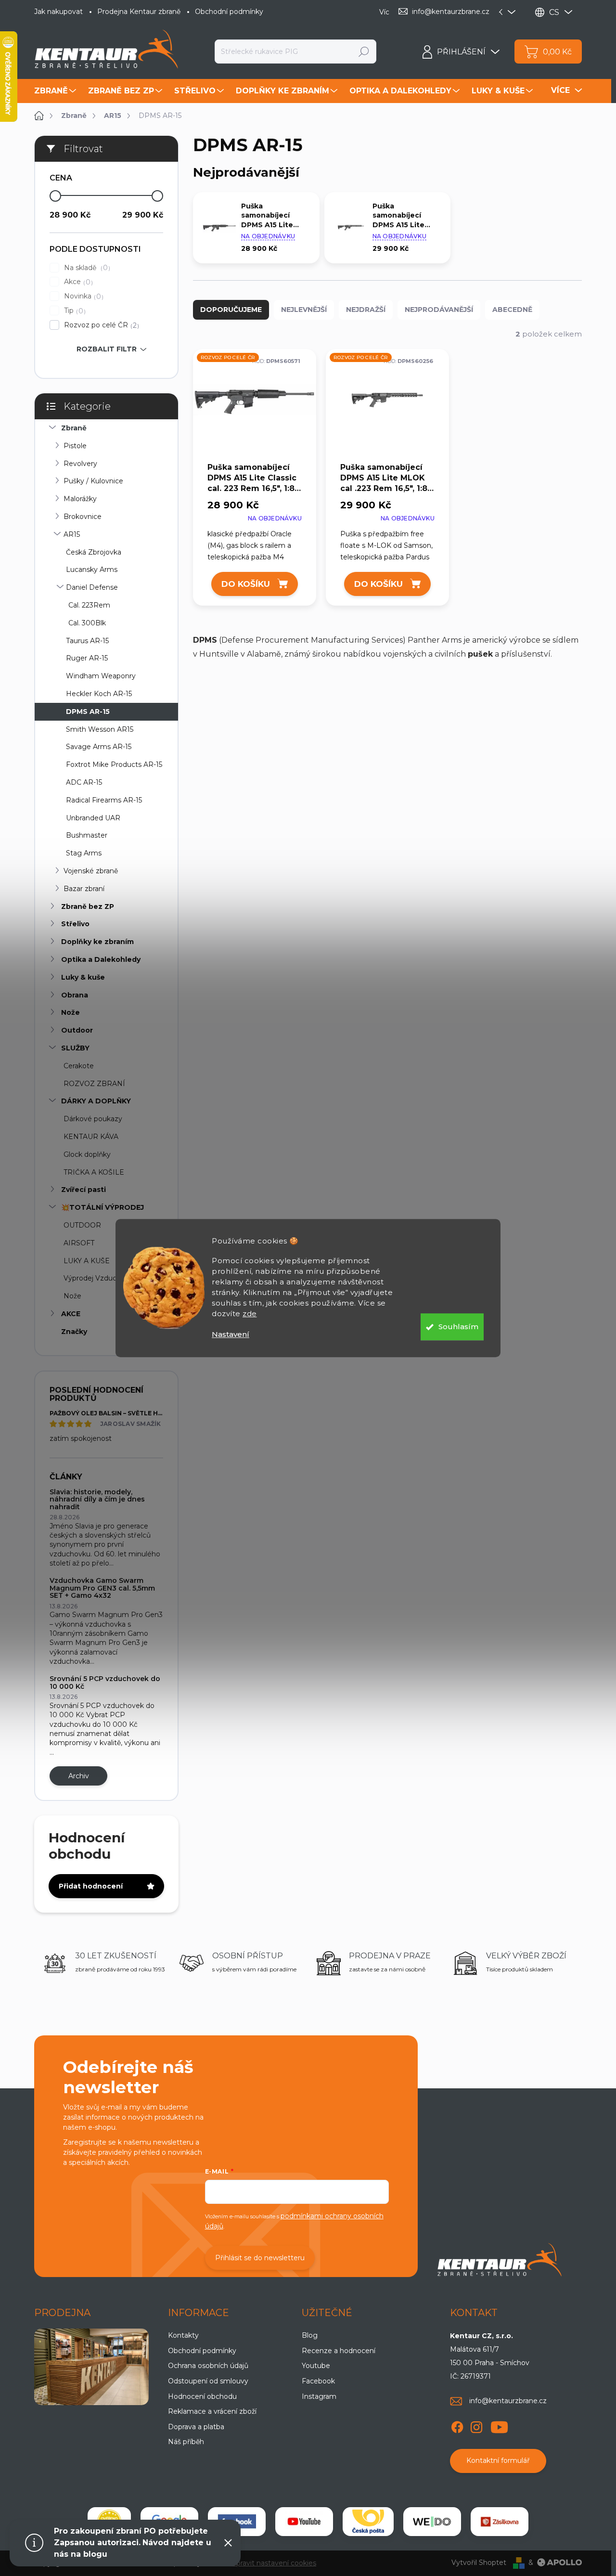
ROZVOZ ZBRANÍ (94, 1084)
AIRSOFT (79, 1243)
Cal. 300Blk (87, 623)
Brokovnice (83, 517)
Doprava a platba (196, 2427)
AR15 (72, 534)
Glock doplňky (87, 1154)
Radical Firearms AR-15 (104, 800)
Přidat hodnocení (91, 1886)
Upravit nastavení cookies (274, 2563)
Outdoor (77, 1030)
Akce (77, 282)
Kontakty (183, 2335)
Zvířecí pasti (83, 1190)
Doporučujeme (231, 310)
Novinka (83, 296)
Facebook (318, 2381)
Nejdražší (366, 310)
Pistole (75, 446)
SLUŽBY (75, 1048)
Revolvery (80, 464)
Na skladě (86, 268)
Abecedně (512, 310)
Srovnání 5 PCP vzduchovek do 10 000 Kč (105, 1682)
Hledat (364, 52)
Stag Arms (84, 853)
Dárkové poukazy (93, 1119)
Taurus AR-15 (87, 641)
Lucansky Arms (92, 570)
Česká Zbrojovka (94, 552)
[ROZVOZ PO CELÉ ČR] (255, 405)
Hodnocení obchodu (202, 2396)
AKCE (71, 1314)
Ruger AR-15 (87, 658)
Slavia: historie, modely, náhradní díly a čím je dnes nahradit (97, 1499)
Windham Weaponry (101, 676)
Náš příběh (186, 2442)
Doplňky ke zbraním (97, 942)
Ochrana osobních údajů (208, 2366)
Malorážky (80, 499)
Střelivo (75, 924)
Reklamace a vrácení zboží (212, 2411)
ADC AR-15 (84, 782)
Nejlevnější (304, 310)
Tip (74, 311)
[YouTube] (499, 2425)
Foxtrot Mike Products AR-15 (114, 764)
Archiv (79, 1776)
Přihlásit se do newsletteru (260, 2258)
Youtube (316, 2366)
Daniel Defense (92, 587)
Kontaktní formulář (498, 2460)
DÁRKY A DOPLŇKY (96, 1101)
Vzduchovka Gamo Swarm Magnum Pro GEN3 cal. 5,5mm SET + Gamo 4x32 (102, 1588)
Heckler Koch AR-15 (99, 694)
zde (250, 1314)
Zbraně (74, 428)
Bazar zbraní (84, 889)
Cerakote (79, 1066)
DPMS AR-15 (88, 712)
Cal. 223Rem (89, 605)
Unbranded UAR (93, 818)
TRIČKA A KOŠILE (94, 1172)
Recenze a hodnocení (339, 2351)
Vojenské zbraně (91, 871)
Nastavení (231, 1334)
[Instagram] (476, 2425)
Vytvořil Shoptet (479, 2563)
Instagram (319, 2396)
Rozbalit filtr (107, 349)
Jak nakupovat (58, 12)
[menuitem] (56, 91)
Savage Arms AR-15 (99, 747)
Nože (71, 1012)
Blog (310, 2335)
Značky (74, 1332)
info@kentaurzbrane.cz (508, 2401)
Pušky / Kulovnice (93, 481)
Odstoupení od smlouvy (208, 2381)
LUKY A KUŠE (87, 1261)
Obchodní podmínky (229, 12)
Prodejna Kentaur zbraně (139, 12)
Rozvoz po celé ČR (100, 325)
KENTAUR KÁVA (91, 1137)
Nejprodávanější (439, 310)
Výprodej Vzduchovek (100, 1278)
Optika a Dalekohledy (101, 959)
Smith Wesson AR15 (100, 729)
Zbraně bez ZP (88, 906)
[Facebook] (457, 2425)
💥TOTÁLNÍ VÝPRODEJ (103, 1207)
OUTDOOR (82, 1225)
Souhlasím (458, 1327)
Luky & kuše (83, 977)
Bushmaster (87, 835)
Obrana (75, 995)
